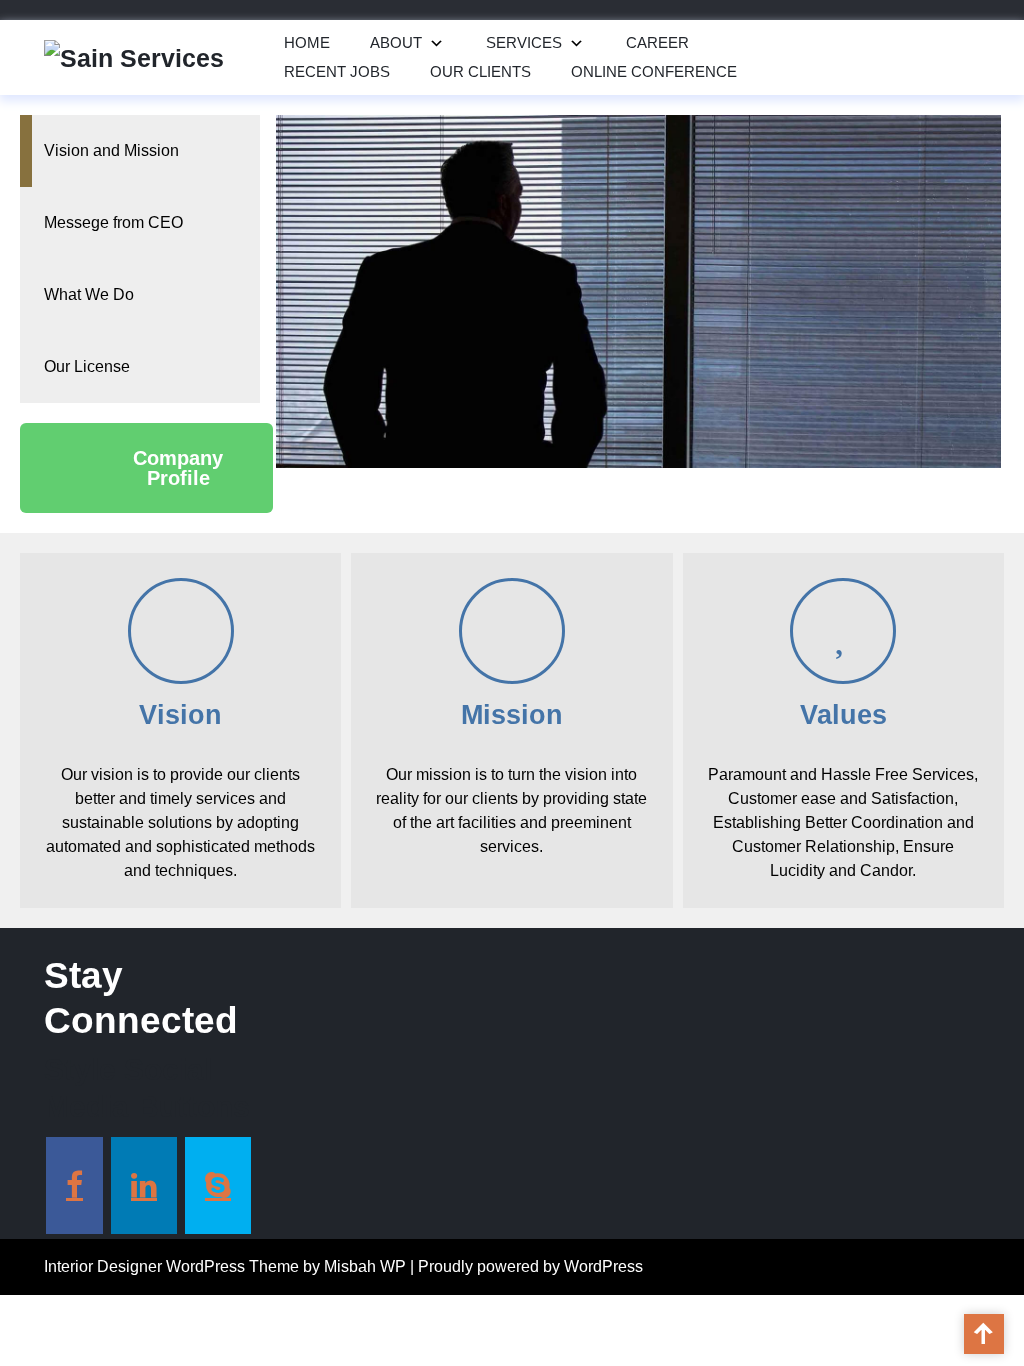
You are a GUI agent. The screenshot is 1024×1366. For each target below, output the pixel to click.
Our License (87, 366)
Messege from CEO (113, 222)
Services (524, 42)
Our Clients (480, 71)
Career (657, 42)
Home (307, 42)
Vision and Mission (111, 150)
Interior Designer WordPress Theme (171, 1266)
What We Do (89, 294)
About (396, 42)
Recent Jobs (337, 71)
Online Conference (654, 71)
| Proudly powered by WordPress (526, 1266)
